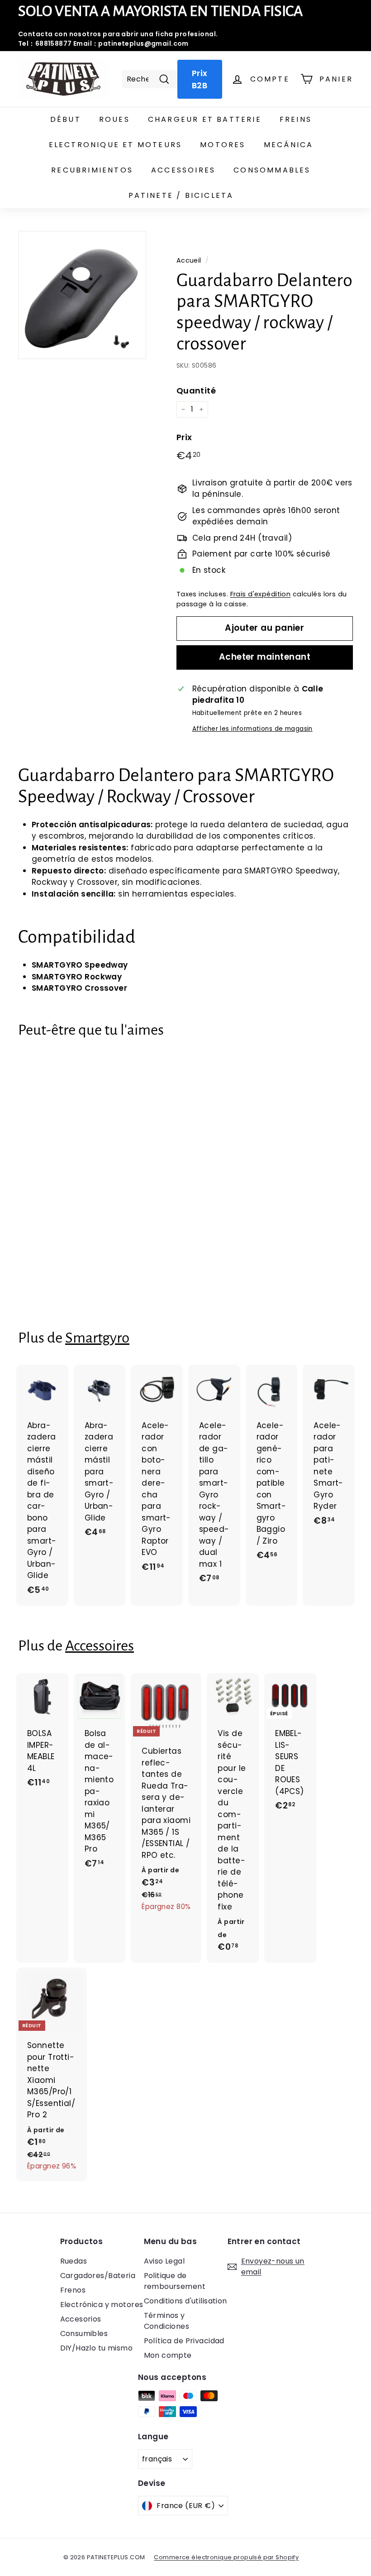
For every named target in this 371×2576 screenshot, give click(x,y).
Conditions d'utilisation (185, 2301)
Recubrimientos (92, 170)
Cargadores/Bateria (98, 2276)
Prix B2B (200, 79)
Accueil (189, 260)
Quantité (196, 391)
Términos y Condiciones (167, 2321)
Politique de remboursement (175, 2281)
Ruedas (74, 2261)
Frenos (73, 2290)
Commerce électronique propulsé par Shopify (226, 2557)
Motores (223, 145)
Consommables (272, 170)
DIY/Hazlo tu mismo (97, 2348)
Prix (184, 437)
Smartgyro (97, 1338)
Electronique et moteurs (116, 145)
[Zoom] (82, 295)
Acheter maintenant (265, 657)
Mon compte (168, 2355)
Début (66, 119)
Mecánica (289, 145)
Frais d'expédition (261, 594)
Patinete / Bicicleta (181, 195)
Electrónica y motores (102, 2305)
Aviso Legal (164, 2261)
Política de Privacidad (184, 2341)
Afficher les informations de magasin (252, 729)
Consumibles (84, 2334)
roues (114, 119)
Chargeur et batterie (205, 119)
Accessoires (183, 170)
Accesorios (81, 2319)
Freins (296, 119)
